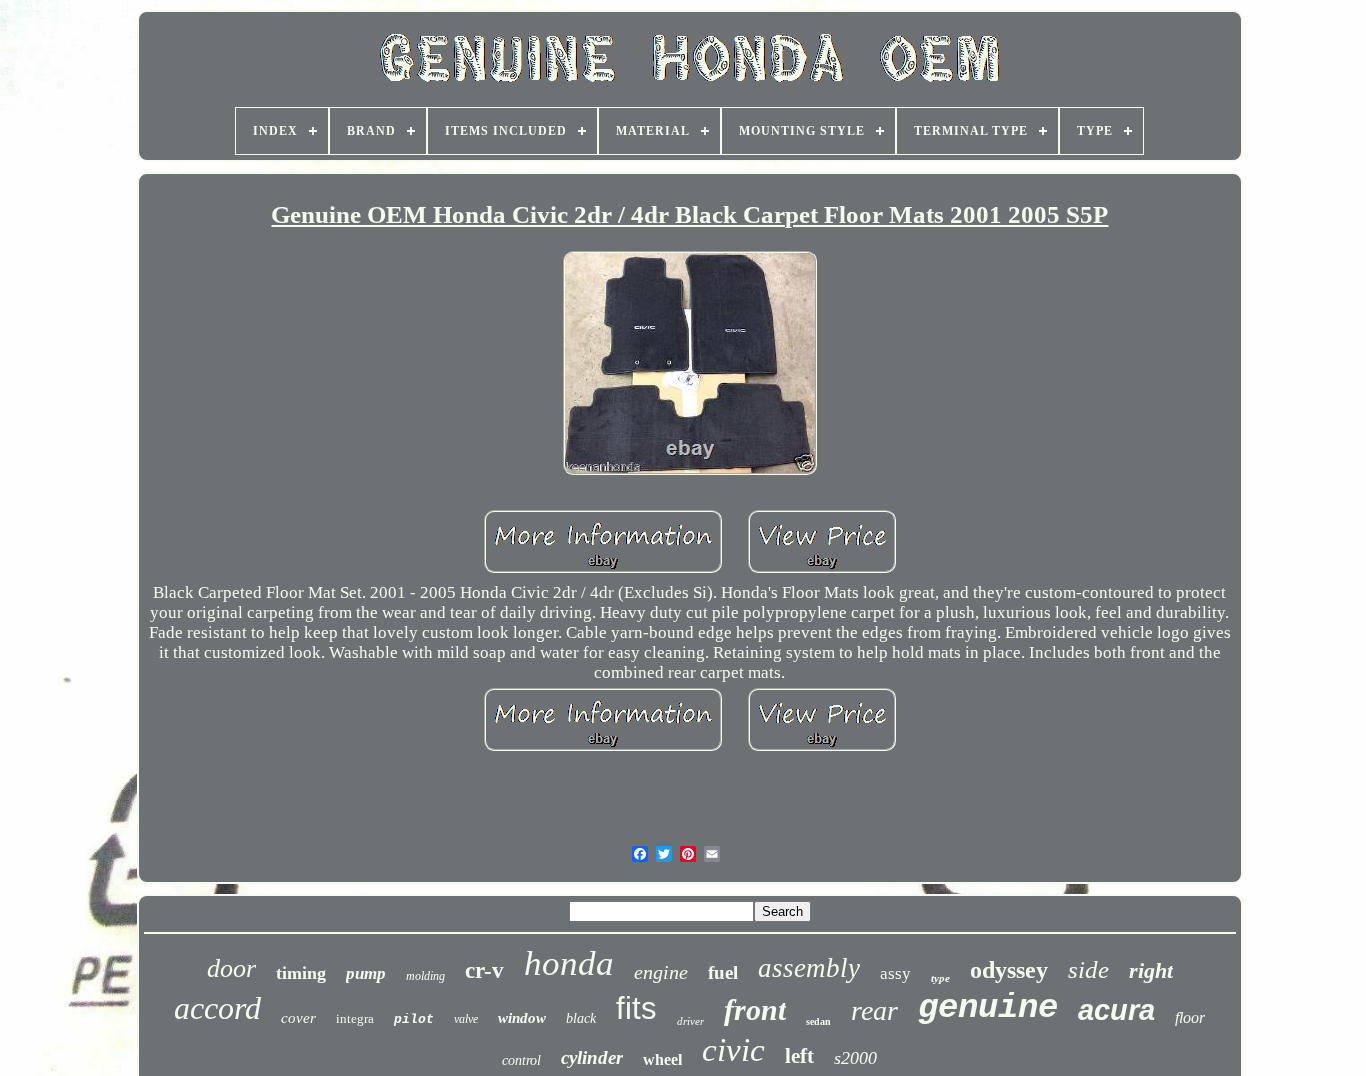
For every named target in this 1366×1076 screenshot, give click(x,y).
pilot (414, 1019)
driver (690, 1021)
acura (1116, 1010)
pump (366, 973)
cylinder (592, 1057)
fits (636, 1008)
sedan (818, 1021)
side (1088, 969)
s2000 (855, 1058)
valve (466, 1019)
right (1151, 970)
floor (1190, 1017)
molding (425, 976)
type (940, 978)
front (755, 1009)
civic (733, 1050)
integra (355, 1018)
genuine (988, 1008)
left (799, 1056)
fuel (723, 972)
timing (301, 973)
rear (874, 1010)
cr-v (484, 970)
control (521, 1060)
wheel (662, 1059)
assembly (809, 968)
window (522, 1018)
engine (661, 972)
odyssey (1009, 970)
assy (895, 973)
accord (217, 1008)
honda (569, 963)
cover (298, 1018)
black (581, 1018)
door (231, 968)
